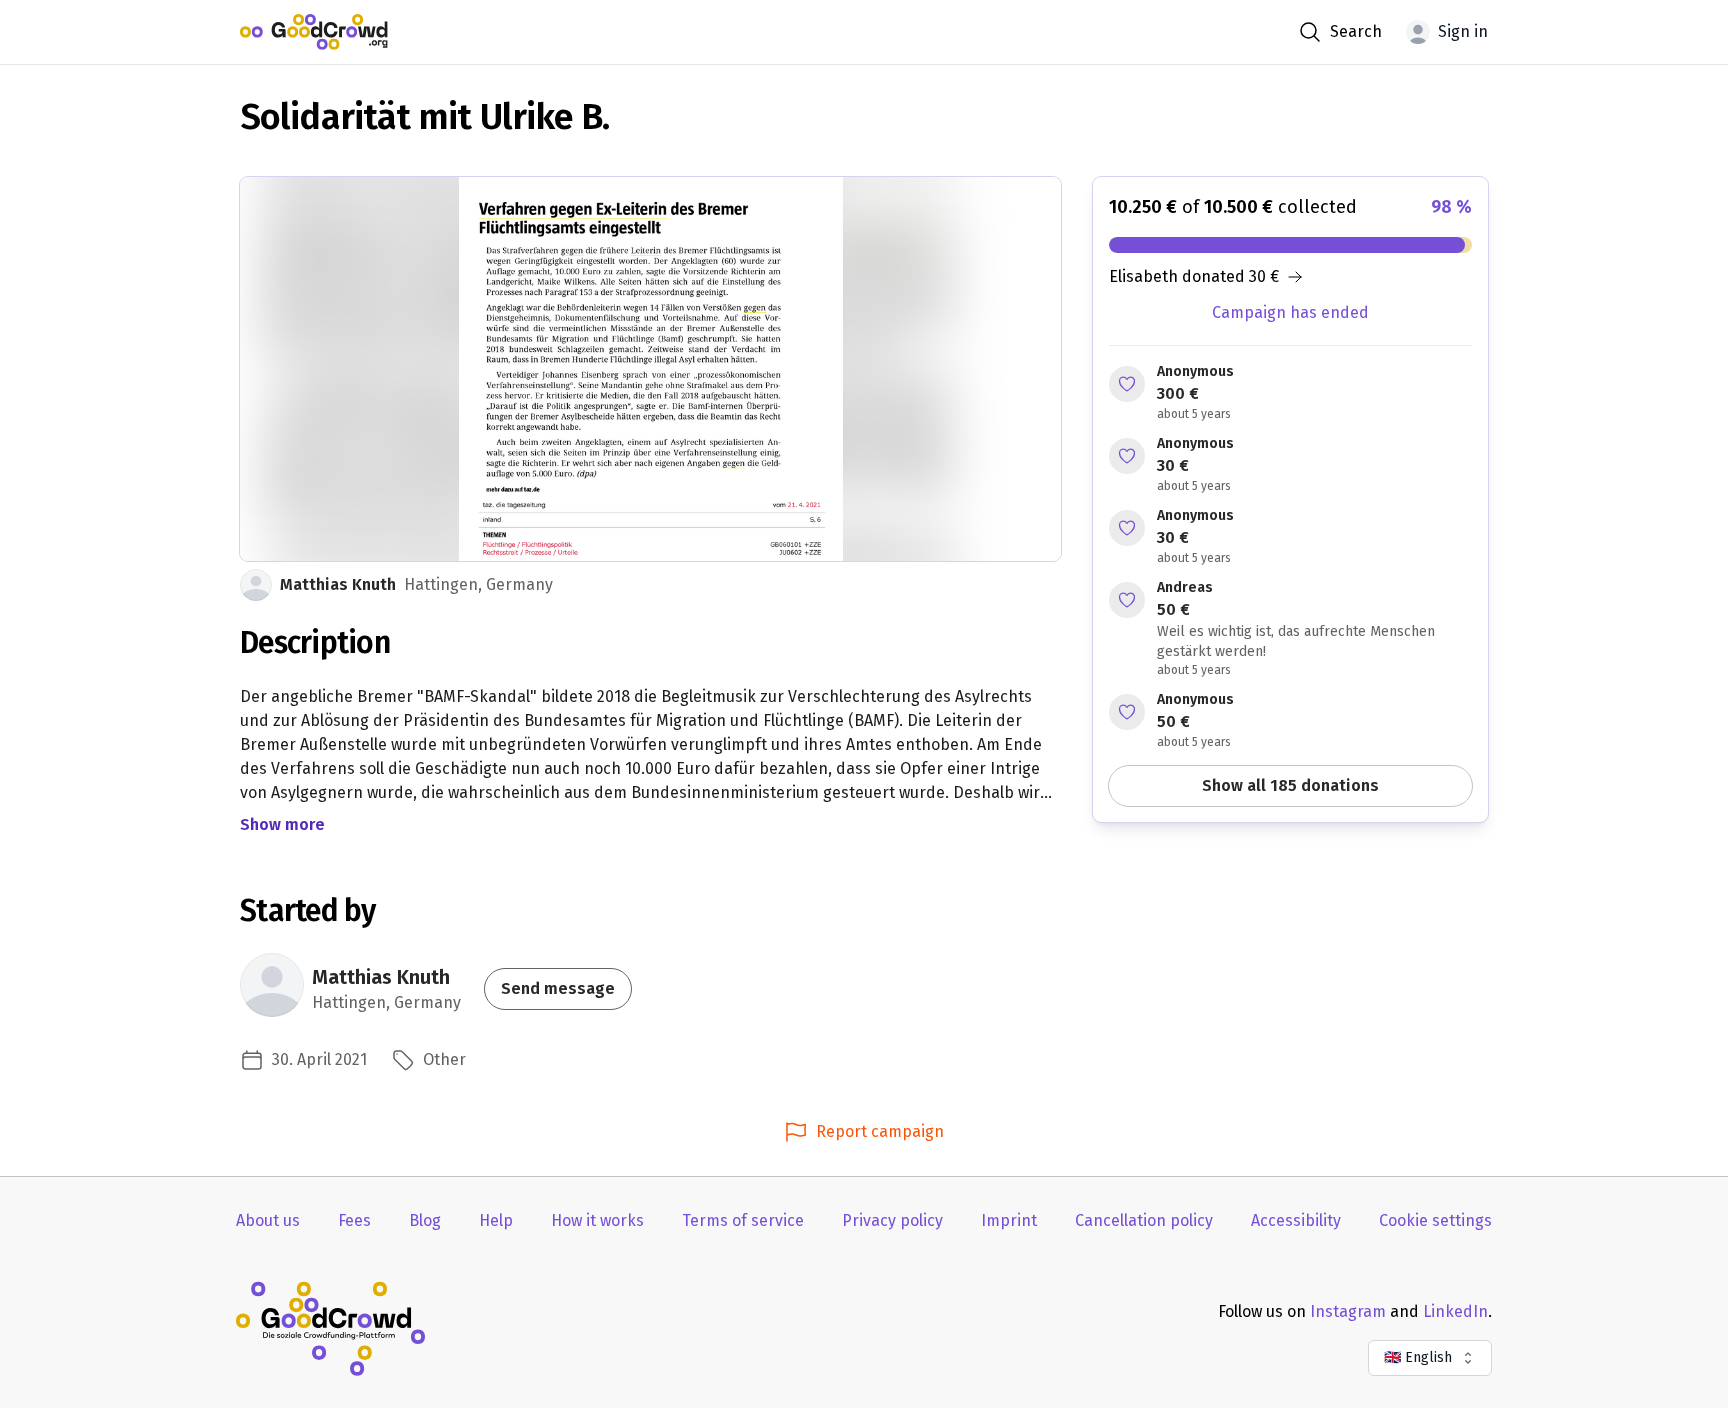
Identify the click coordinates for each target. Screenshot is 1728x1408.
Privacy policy (892, 1220)
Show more (282, 824)
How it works (597, 1220)
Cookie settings (1435, 1220)
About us (268, 1220)
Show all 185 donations (1290, 785)
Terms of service (743, 1220)
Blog (425, 1220)
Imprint (1009, 1220)
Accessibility (1296, 1220)
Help (496, 1220)
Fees (354, 1220)
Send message (558, 988)
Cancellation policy (1144, 1220)
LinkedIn (1455, 1311)
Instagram (1348, 1311)
